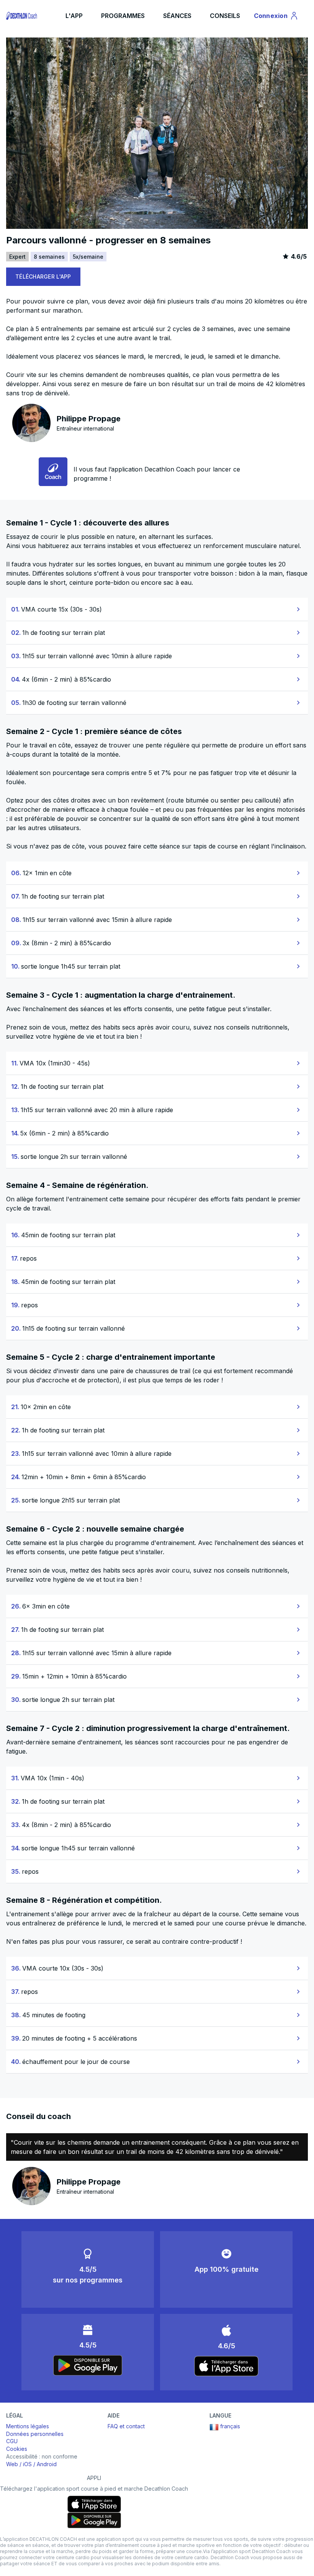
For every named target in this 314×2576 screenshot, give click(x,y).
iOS (27, 2464)
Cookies (17, 2449)
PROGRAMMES (123, 16)
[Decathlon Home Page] (22, 16)
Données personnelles (35, 2434)
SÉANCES (177, 16)
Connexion (275, 17)
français (230, 2426)
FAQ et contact (126, 2426)
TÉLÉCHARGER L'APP (43, 277)
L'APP (74, 16)
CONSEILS (225, 16)
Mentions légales (28, 2426)
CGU (12, 2441)
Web (12, 2464)
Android (47, 2464)
